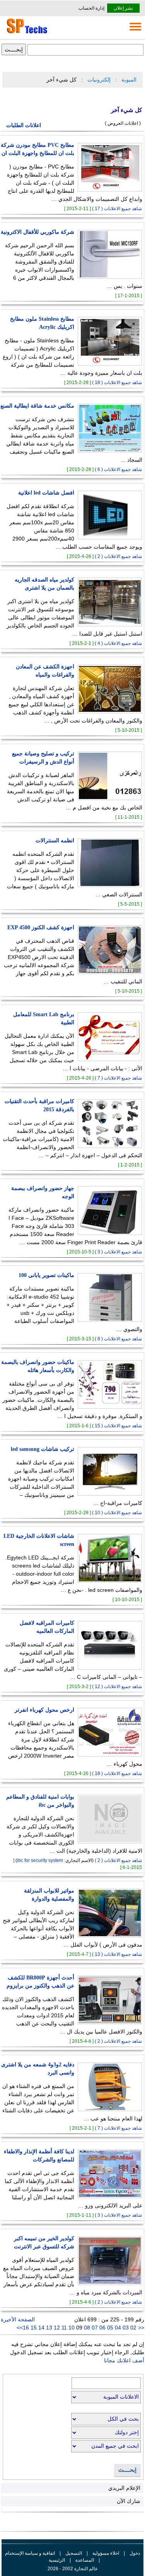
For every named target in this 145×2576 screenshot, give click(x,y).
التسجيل (74, 2553)
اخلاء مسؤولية (106, 2553)
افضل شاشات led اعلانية (46, 493)
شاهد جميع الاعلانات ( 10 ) (117, 1513)
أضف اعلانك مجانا (124, 2360)
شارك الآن (129, 2501)
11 (65, 2328)
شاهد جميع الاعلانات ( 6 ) (118, 469)
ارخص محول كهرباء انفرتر (44, 1710)
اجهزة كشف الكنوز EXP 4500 (41, 928)
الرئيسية (57, 2560)
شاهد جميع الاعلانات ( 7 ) (118, 1078)
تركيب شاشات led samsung (43, 1449)
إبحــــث (127, 2470)
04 (119, 2328)
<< (140, 2328)
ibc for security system (40, 1860)
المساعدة (85, 2560)
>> (20, 2328)
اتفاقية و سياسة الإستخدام (30, 2553)
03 (126, 2328)
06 (103, 2328)
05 (111, 2328)
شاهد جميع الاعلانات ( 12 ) (117, 1687)
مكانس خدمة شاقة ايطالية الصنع (37, 406)
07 (96, 2328)
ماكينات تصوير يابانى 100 (46, 1275)
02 (133, 2328)
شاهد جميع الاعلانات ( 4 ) (118, 643)
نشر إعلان (123, 8)
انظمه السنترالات (55, 841)
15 (34, 2328)
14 (42, 2328)
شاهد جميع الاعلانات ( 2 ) (118, 556)
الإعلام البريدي (124, 2488)
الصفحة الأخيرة (18, 2319)
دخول (135, 2553)
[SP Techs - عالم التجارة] (26, 33)
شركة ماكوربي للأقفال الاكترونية (38, 232)
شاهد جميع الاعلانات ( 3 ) (118, 1252)
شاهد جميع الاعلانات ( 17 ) (117, 209)
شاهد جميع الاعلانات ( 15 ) (117, 1426)
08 (88, 2328)
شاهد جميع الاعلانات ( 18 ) (117, 383)
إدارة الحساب (91, 8)
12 (58, 2328)
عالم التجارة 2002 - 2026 (73, 2569)
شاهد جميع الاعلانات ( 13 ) (117, 1954)
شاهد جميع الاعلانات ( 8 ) (118, 1339)
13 (50, 2328)
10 (72, 2328)
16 (27, 2328)
